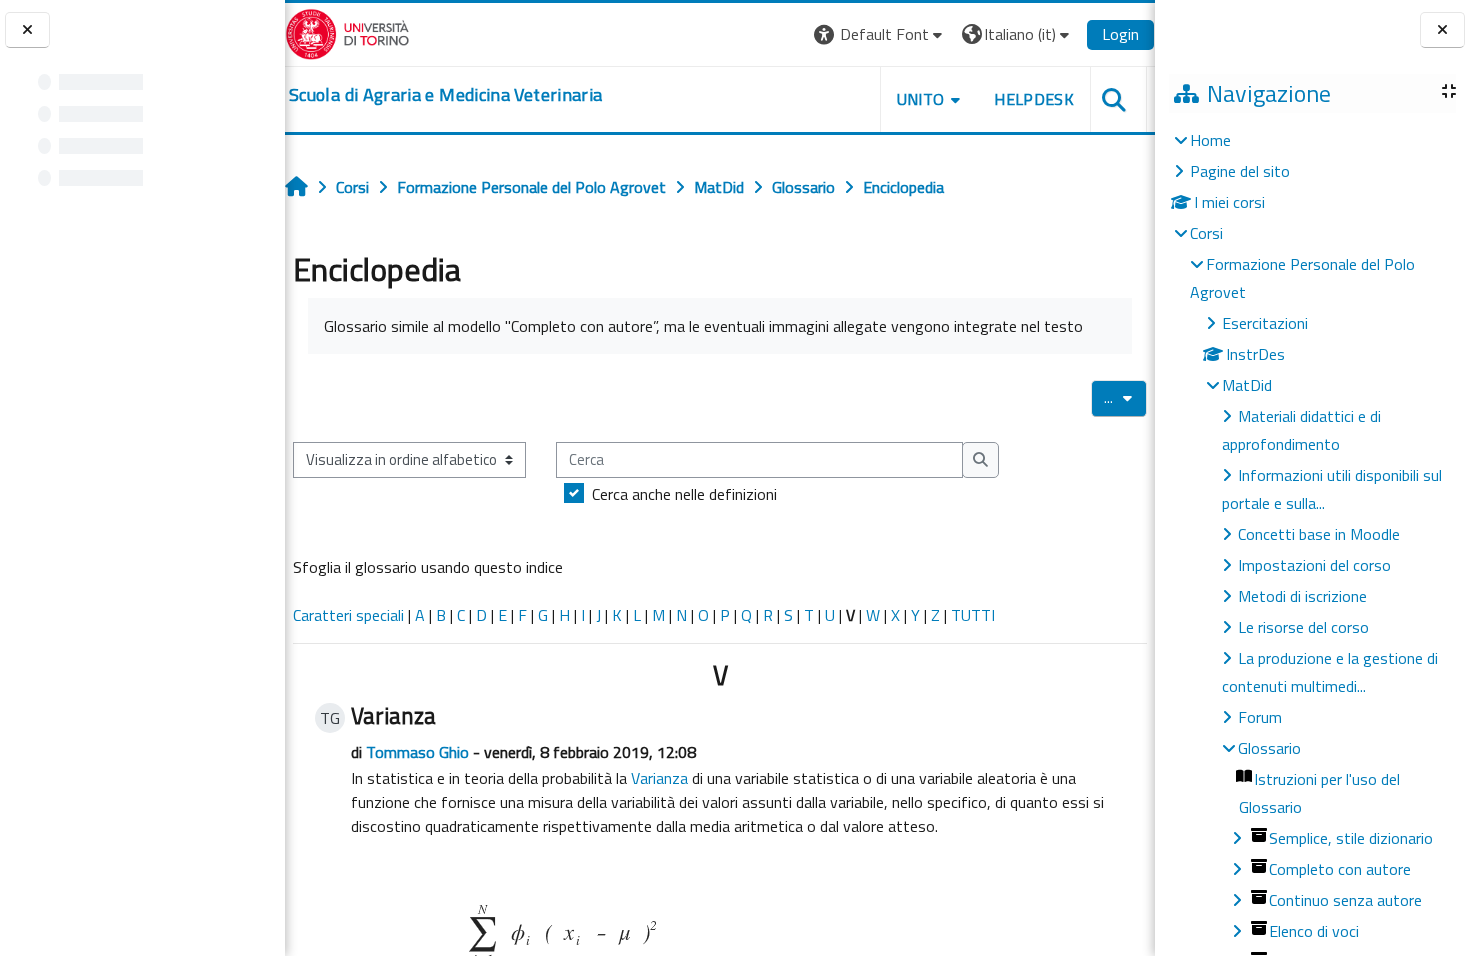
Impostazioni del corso (1314, 565)
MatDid (1247, 385)
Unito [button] (921, 99)
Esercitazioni (1265, 323)
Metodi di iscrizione (1302, 596)
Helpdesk (1034, 99)
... (1125, 397)
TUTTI (973, 615)
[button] (880, 34)
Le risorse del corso (1303, 627)
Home (1210, 140)
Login (1120, 34)
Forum (1260, 717)
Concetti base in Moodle (1319, 534)
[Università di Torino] (347, 32)
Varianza (659, 778)
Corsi (1206, 233)
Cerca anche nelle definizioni (684, 494)
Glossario (1269, 748)
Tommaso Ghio (417, 752)
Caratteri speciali (348, 615)
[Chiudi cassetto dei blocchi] (1442, 30)
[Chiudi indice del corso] (27, 30)
